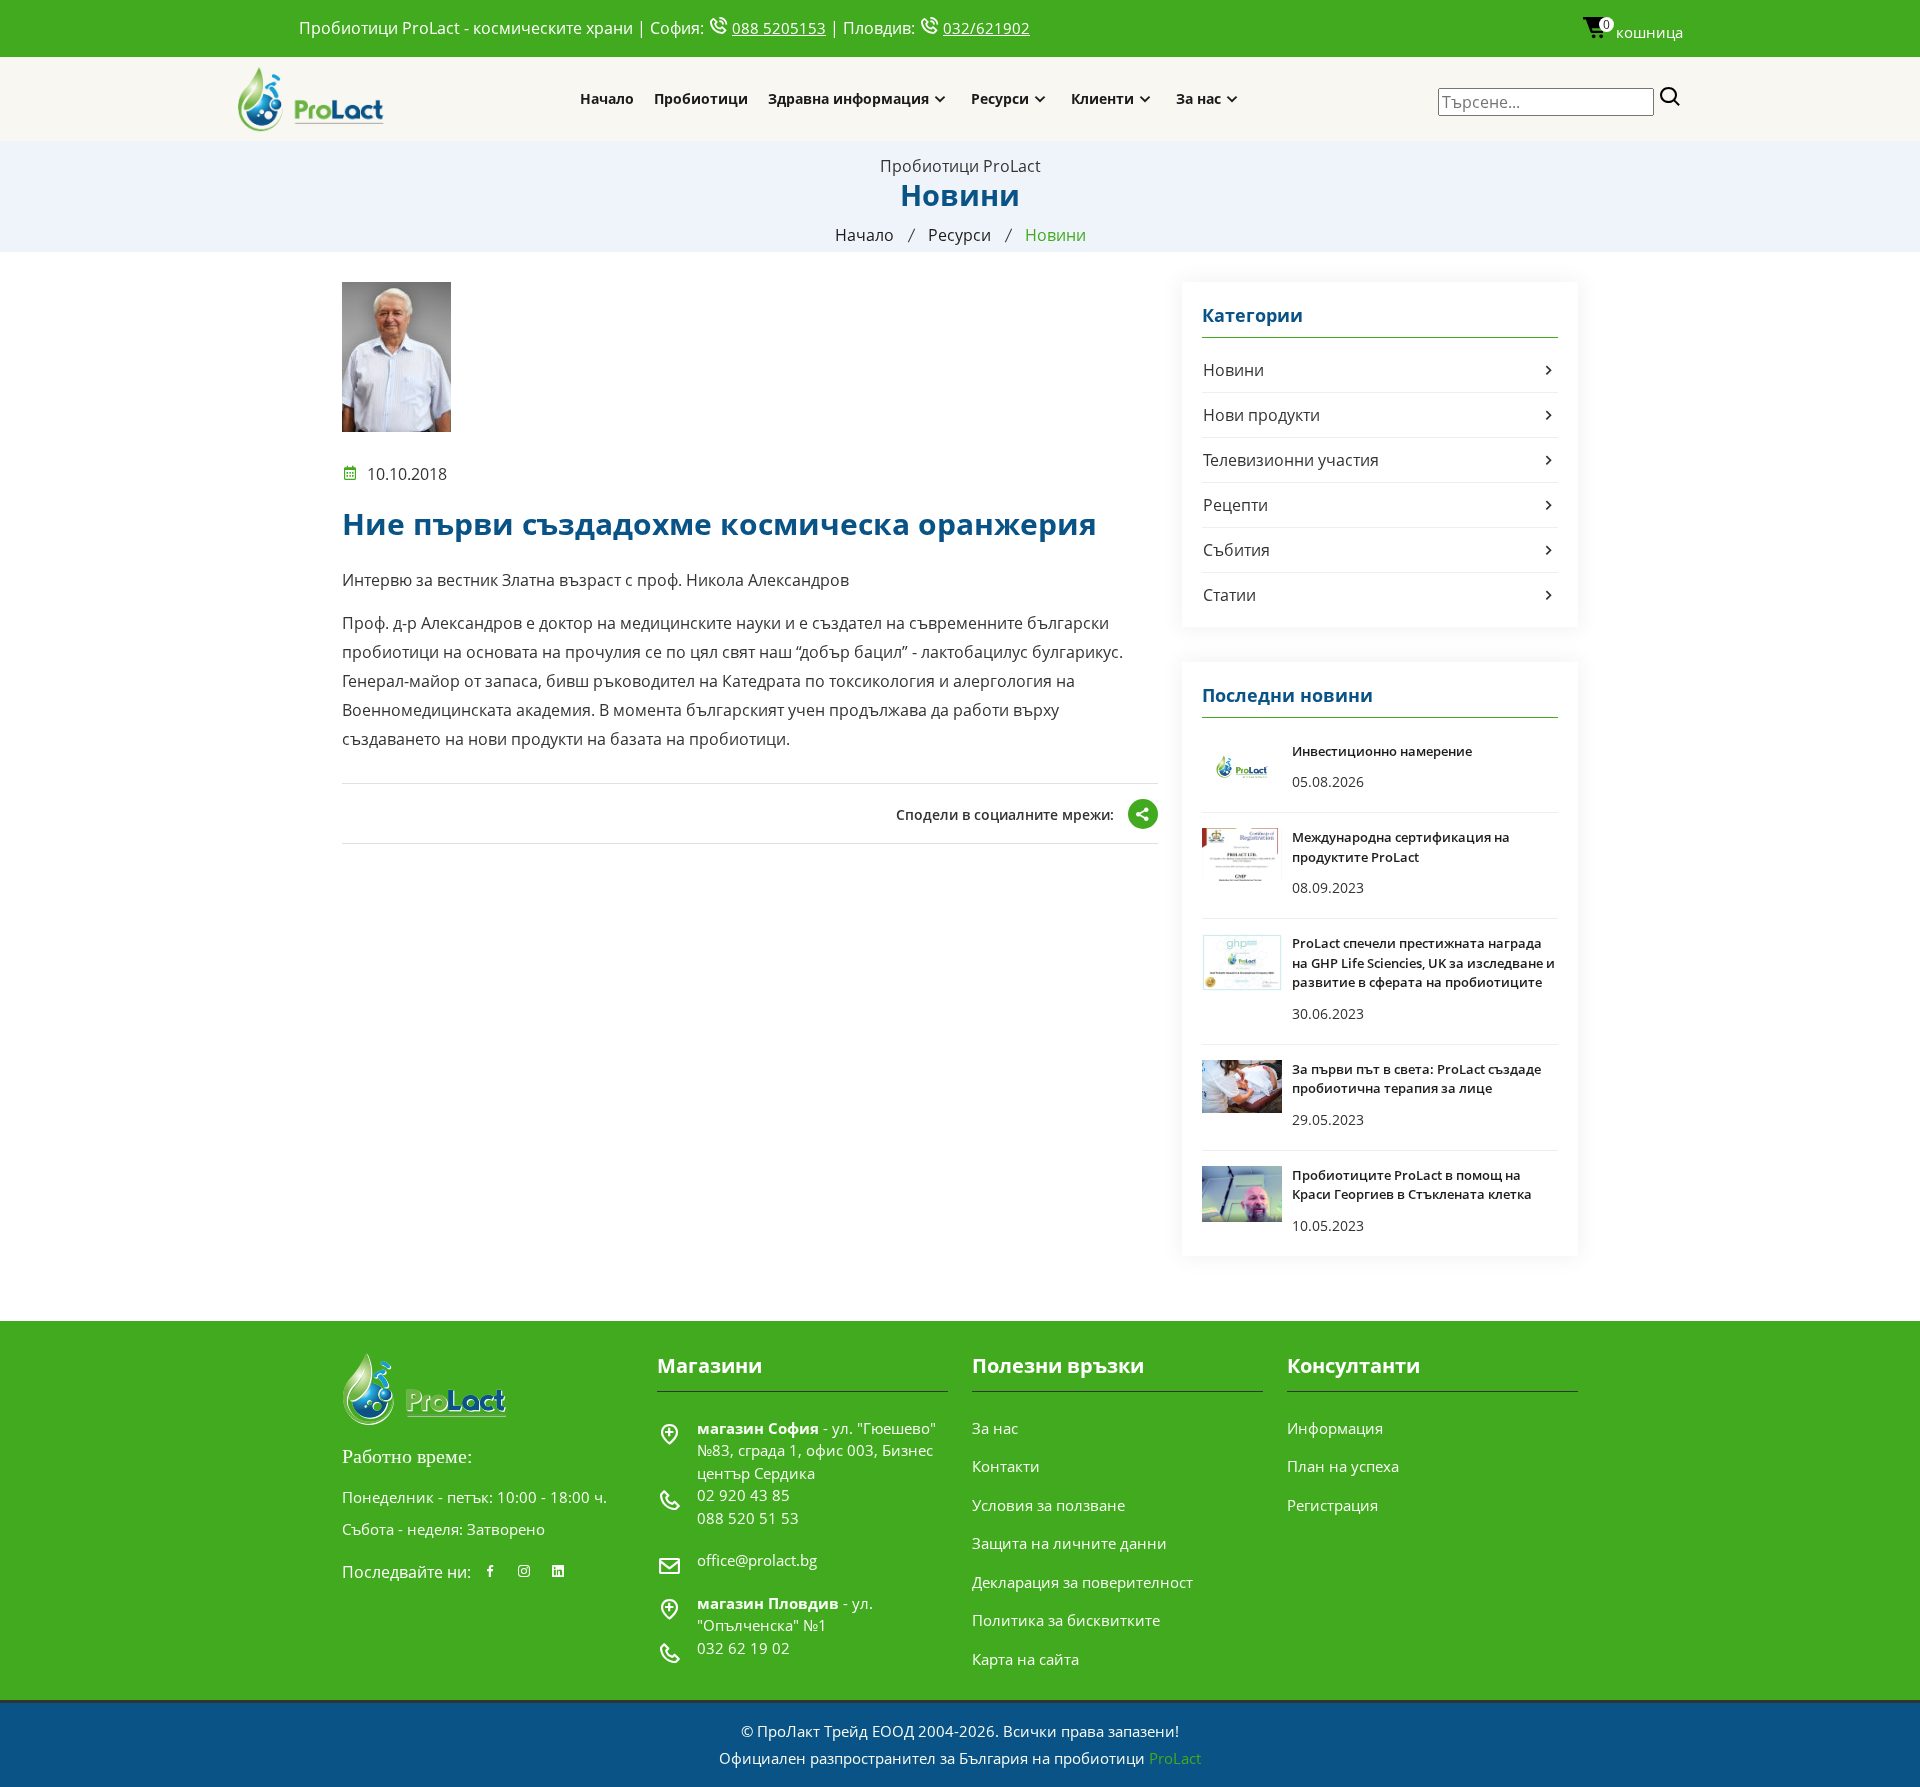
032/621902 (986, 28)
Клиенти (1102, 98)
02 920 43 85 (743, 1495)
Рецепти (1235, 505)
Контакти (1006, 1466)
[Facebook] (490, 1572)
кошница (1643, 32)
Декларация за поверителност (1082, 1582)
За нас (1198, 98)
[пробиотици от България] (311, 98)
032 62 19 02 (743, 1648)
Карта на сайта (1025, 1659)
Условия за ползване (1048, 1505)
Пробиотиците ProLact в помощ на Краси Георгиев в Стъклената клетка (1412, 1185)
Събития (1236, 550)
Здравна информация (848, 98)
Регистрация (1332, 1505)
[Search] (1670, 97)
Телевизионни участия (1291, 460)
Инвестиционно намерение (1382, 751)
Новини (1233, 370)
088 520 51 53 (748, 1518)
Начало (607, 98)
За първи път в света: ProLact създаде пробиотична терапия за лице (1416, 1079)
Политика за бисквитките (1066, 1620)
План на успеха (1343, 1466)
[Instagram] (524, 1572)
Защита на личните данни (1069, 1543)
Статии (1229, 595)
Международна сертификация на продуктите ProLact (1401, 847)
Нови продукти (1261, 415)
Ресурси (1000, 98)
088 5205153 (779, 28)
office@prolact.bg (757, 1560)
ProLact (1175, 1758)
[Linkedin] (558, 1572)
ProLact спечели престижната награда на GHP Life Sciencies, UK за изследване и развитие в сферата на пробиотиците (1423, 962)
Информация (1335, 1428)
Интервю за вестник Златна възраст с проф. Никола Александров (595, 580)
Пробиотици (701, 98)
